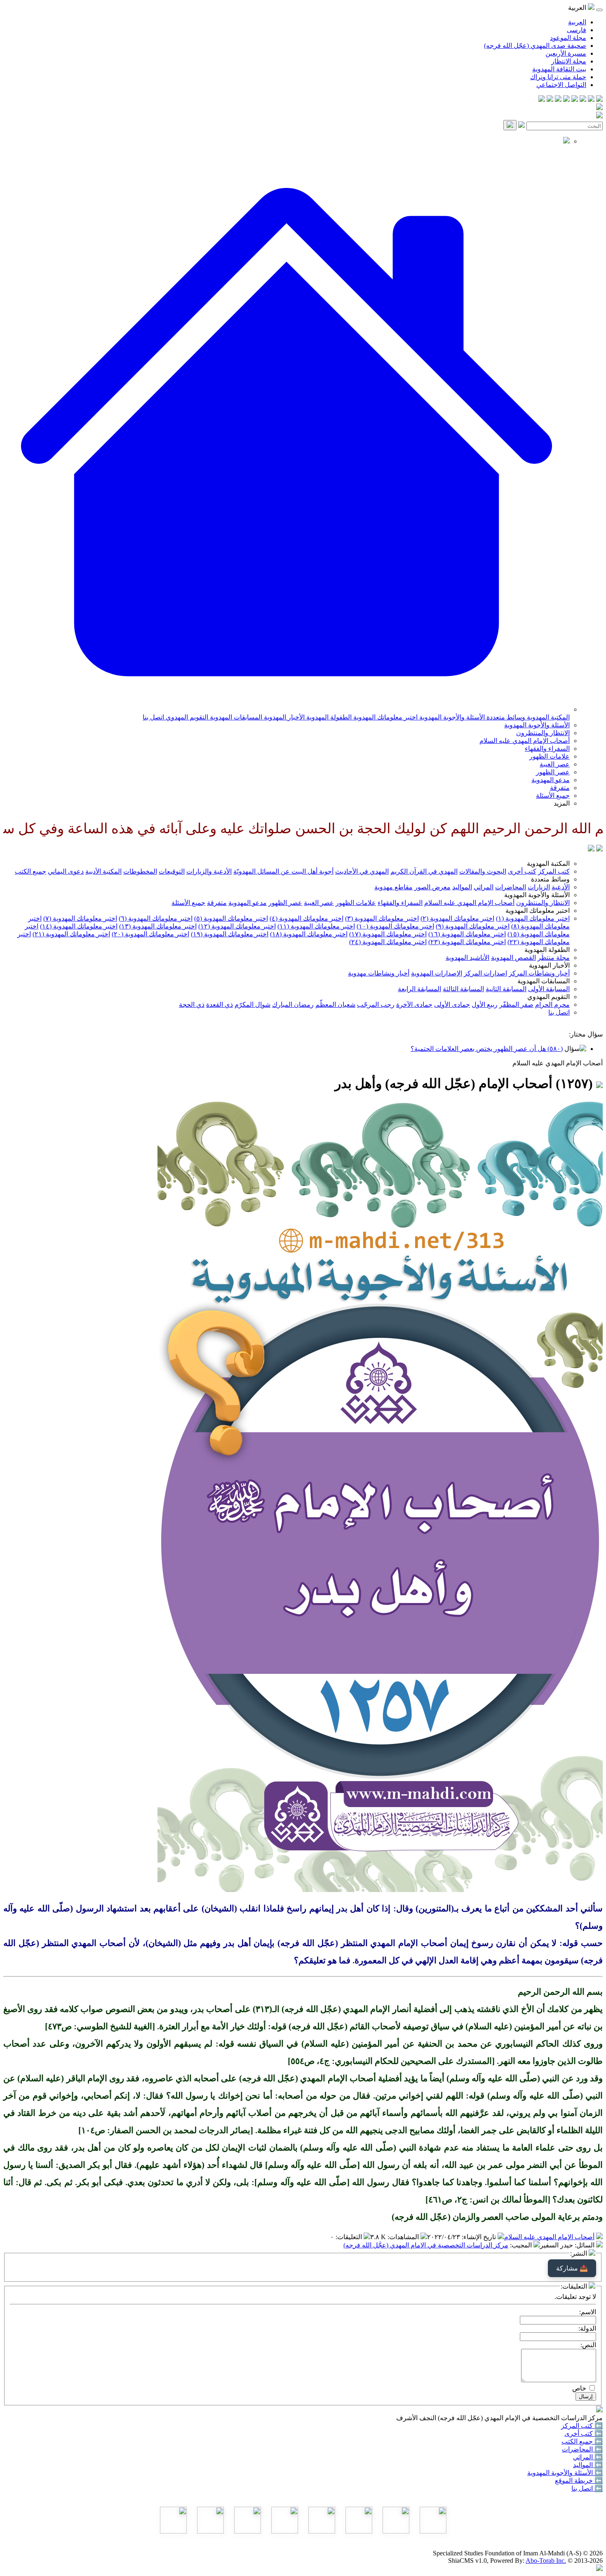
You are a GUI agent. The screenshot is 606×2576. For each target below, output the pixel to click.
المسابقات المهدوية (235, 717)
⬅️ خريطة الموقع (579, 2481)
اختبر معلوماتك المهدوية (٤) (307, 918)
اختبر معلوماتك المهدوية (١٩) (230, 934)
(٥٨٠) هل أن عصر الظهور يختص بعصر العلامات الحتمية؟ (487, 1049)
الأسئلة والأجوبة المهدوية (451, 717)
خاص (579, 2388)
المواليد (462, 887)
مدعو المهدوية (551, 780)
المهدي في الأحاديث (362, 871)
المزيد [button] (562, 803)
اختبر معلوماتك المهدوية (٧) (80, 918)
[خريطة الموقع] (542, 100)
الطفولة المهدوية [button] (547, 950)
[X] (583, 100)
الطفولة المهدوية (328, 717)
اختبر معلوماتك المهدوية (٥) (231, 918)
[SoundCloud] (558, 100)
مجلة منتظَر (554, 958)
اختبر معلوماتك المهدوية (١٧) (388, 934)
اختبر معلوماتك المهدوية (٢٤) (388, 942)
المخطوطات (140, 871)
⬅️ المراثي (588, 2457)
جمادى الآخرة (414, 1005)
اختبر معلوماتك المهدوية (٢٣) (467, 942)
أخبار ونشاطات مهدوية (379, 973)
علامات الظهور (550, 756)
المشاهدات (404, 2237)
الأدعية (561, 887)
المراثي (484, 887)
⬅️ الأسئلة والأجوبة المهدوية (565, 2473)
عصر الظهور (553, 772)
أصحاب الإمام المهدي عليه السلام (525, 741)
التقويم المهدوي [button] (548, 997)
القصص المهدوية (513, 958)
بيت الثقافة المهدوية (559, 69)
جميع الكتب (31, 871)
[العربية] (591, 849)
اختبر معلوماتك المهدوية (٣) (382, 918)
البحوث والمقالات (483, 871)
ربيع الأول (485, 1005)
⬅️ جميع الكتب (582, 2441)
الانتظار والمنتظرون (543, 733)
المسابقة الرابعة (419, 989)
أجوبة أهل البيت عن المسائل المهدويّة (283, 871)
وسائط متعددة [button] (550, 879)
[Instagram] (575, 100)
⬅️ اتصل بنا (587, 2488)
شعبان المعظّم (335, 1005)
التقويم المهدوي (186, 717)
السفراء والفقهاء (547, 749)
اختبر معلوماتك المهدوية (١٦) (467, 934)
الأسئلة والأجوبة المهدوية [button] (537, 895)
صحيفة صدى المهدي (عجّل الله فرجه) (535, 46)
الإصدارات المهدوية (437, 973)
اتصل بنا (153, 717)
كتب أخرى (522, 871)
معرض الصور (432, 887)
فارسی (577, 30)
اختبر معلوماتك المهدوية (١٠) (395, 926)
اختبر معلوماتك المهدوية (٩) (473, 926)
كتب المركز (554, 871)
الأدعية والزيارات (209, 871)
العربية (577, 22)
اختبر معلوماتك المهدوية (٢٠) (150, 934)
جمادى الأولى (452, 1005)
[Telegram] (591, 100)
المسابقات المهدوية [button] (544, 981)
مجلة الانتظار (569, 61)
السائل (585, 2245)
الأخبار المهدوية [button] (549, 965)
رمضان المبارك (293, 1005)
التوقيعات (172, 871)
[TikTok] (550, 100)
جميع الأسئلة (553, 796)
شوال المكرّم (252, 1005)
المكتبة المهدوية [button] (548, 864)
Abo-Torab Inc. (546, 2561)
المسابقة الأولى (549, 989)
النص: (588, 2345)
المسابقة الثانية (506, 989)
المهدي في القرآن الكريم (424, 871)
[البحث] (510, 125)
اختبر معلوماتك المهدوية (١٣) (158, 926)
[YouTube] (566, 100)
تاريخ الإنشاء (480, 2237)
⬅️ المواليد (588, 2465)
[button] (287, 709)
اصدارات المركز (485, 973)
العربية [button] (578, 8)
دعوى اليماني (66, 871)
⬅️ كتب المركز (582, 2426)
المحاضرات (511, 887)
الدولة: (587, 2328)
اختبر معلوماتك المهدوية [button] (538, 911)
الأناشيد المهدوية (467, 958)
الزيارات (539, 887)
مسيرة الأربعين (566, 53)
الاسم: (588, 2312)
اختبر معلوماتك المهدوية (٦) (156, 918)
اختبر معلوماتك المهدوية (385, 717)
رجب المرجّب (376, 1005)
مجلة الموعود (568, 38)
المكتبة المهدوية (547, 717)
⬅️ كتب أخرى (584, 2434)
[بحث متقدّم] (521, 126)
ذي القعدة (220, 1005)
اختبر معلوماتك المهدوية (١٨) (309, 934)
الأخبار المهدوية (283, 717)
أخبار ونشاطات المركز (539, 973)
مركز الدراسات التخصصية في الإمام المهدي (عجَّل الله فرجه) (426, 2245)
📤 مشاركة (572, 2268)
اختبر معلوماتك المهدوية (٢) (457, 918)
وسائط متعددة (505, 717)
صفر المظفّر (516, 1005)
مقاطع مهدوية (393, 887)
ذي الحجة (192, 1005)
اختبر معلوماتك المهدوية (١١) (316, 926)
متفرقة (560, 788)
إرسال (586, 2396)
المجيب (522, 2245)
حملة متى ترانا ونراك (558, 77)
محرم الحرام (552, 1005)
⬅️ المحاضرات (582, 2449)
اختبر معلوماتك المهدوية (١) (533, 918)
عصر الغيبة (555, 764)
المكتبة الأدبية (103, 871)
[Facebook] (599, 100)
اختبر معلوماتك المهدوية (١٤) (79, 926)
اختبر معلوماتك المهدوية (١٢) (237, 926)
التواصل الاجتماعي (561, 85)
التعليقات (350, 2237)
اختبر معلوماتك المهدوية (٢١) (71, 934)
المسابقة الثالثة (463, 989)
